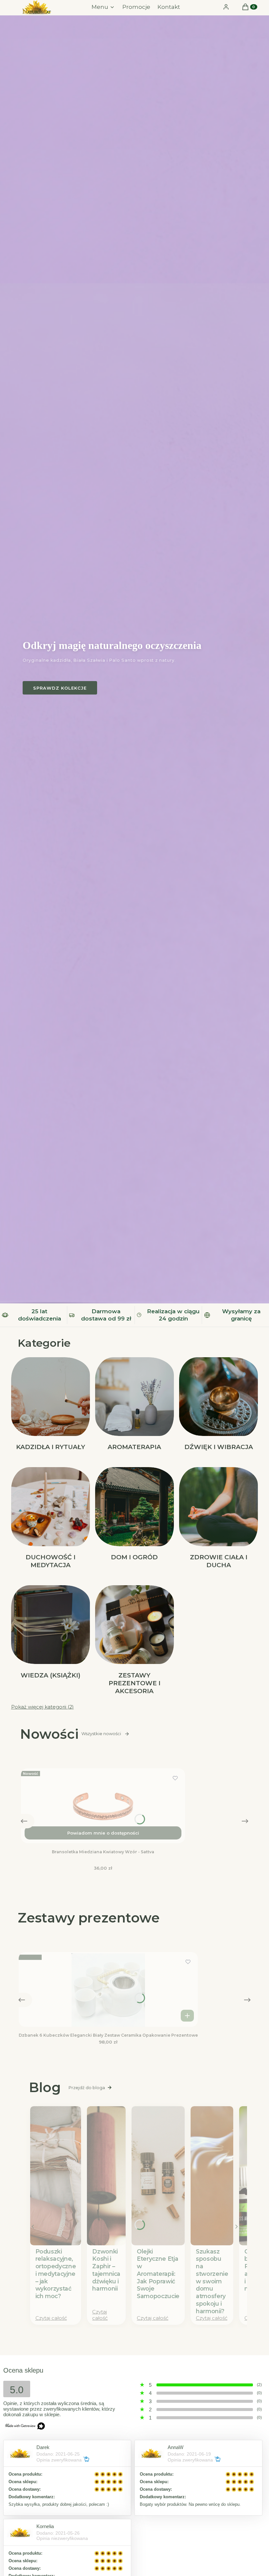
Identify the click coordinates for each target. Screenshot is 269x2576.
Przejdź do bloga (87, 2088)
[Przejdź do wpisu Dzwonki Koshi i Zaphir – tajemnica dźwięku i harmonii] (106, 2176)
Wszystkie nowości (101, 1734)
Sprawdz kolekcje (60, 688)
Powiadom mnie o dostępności (103, 1833)
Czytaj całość (51, 2318)
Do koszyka (187, 2016)
